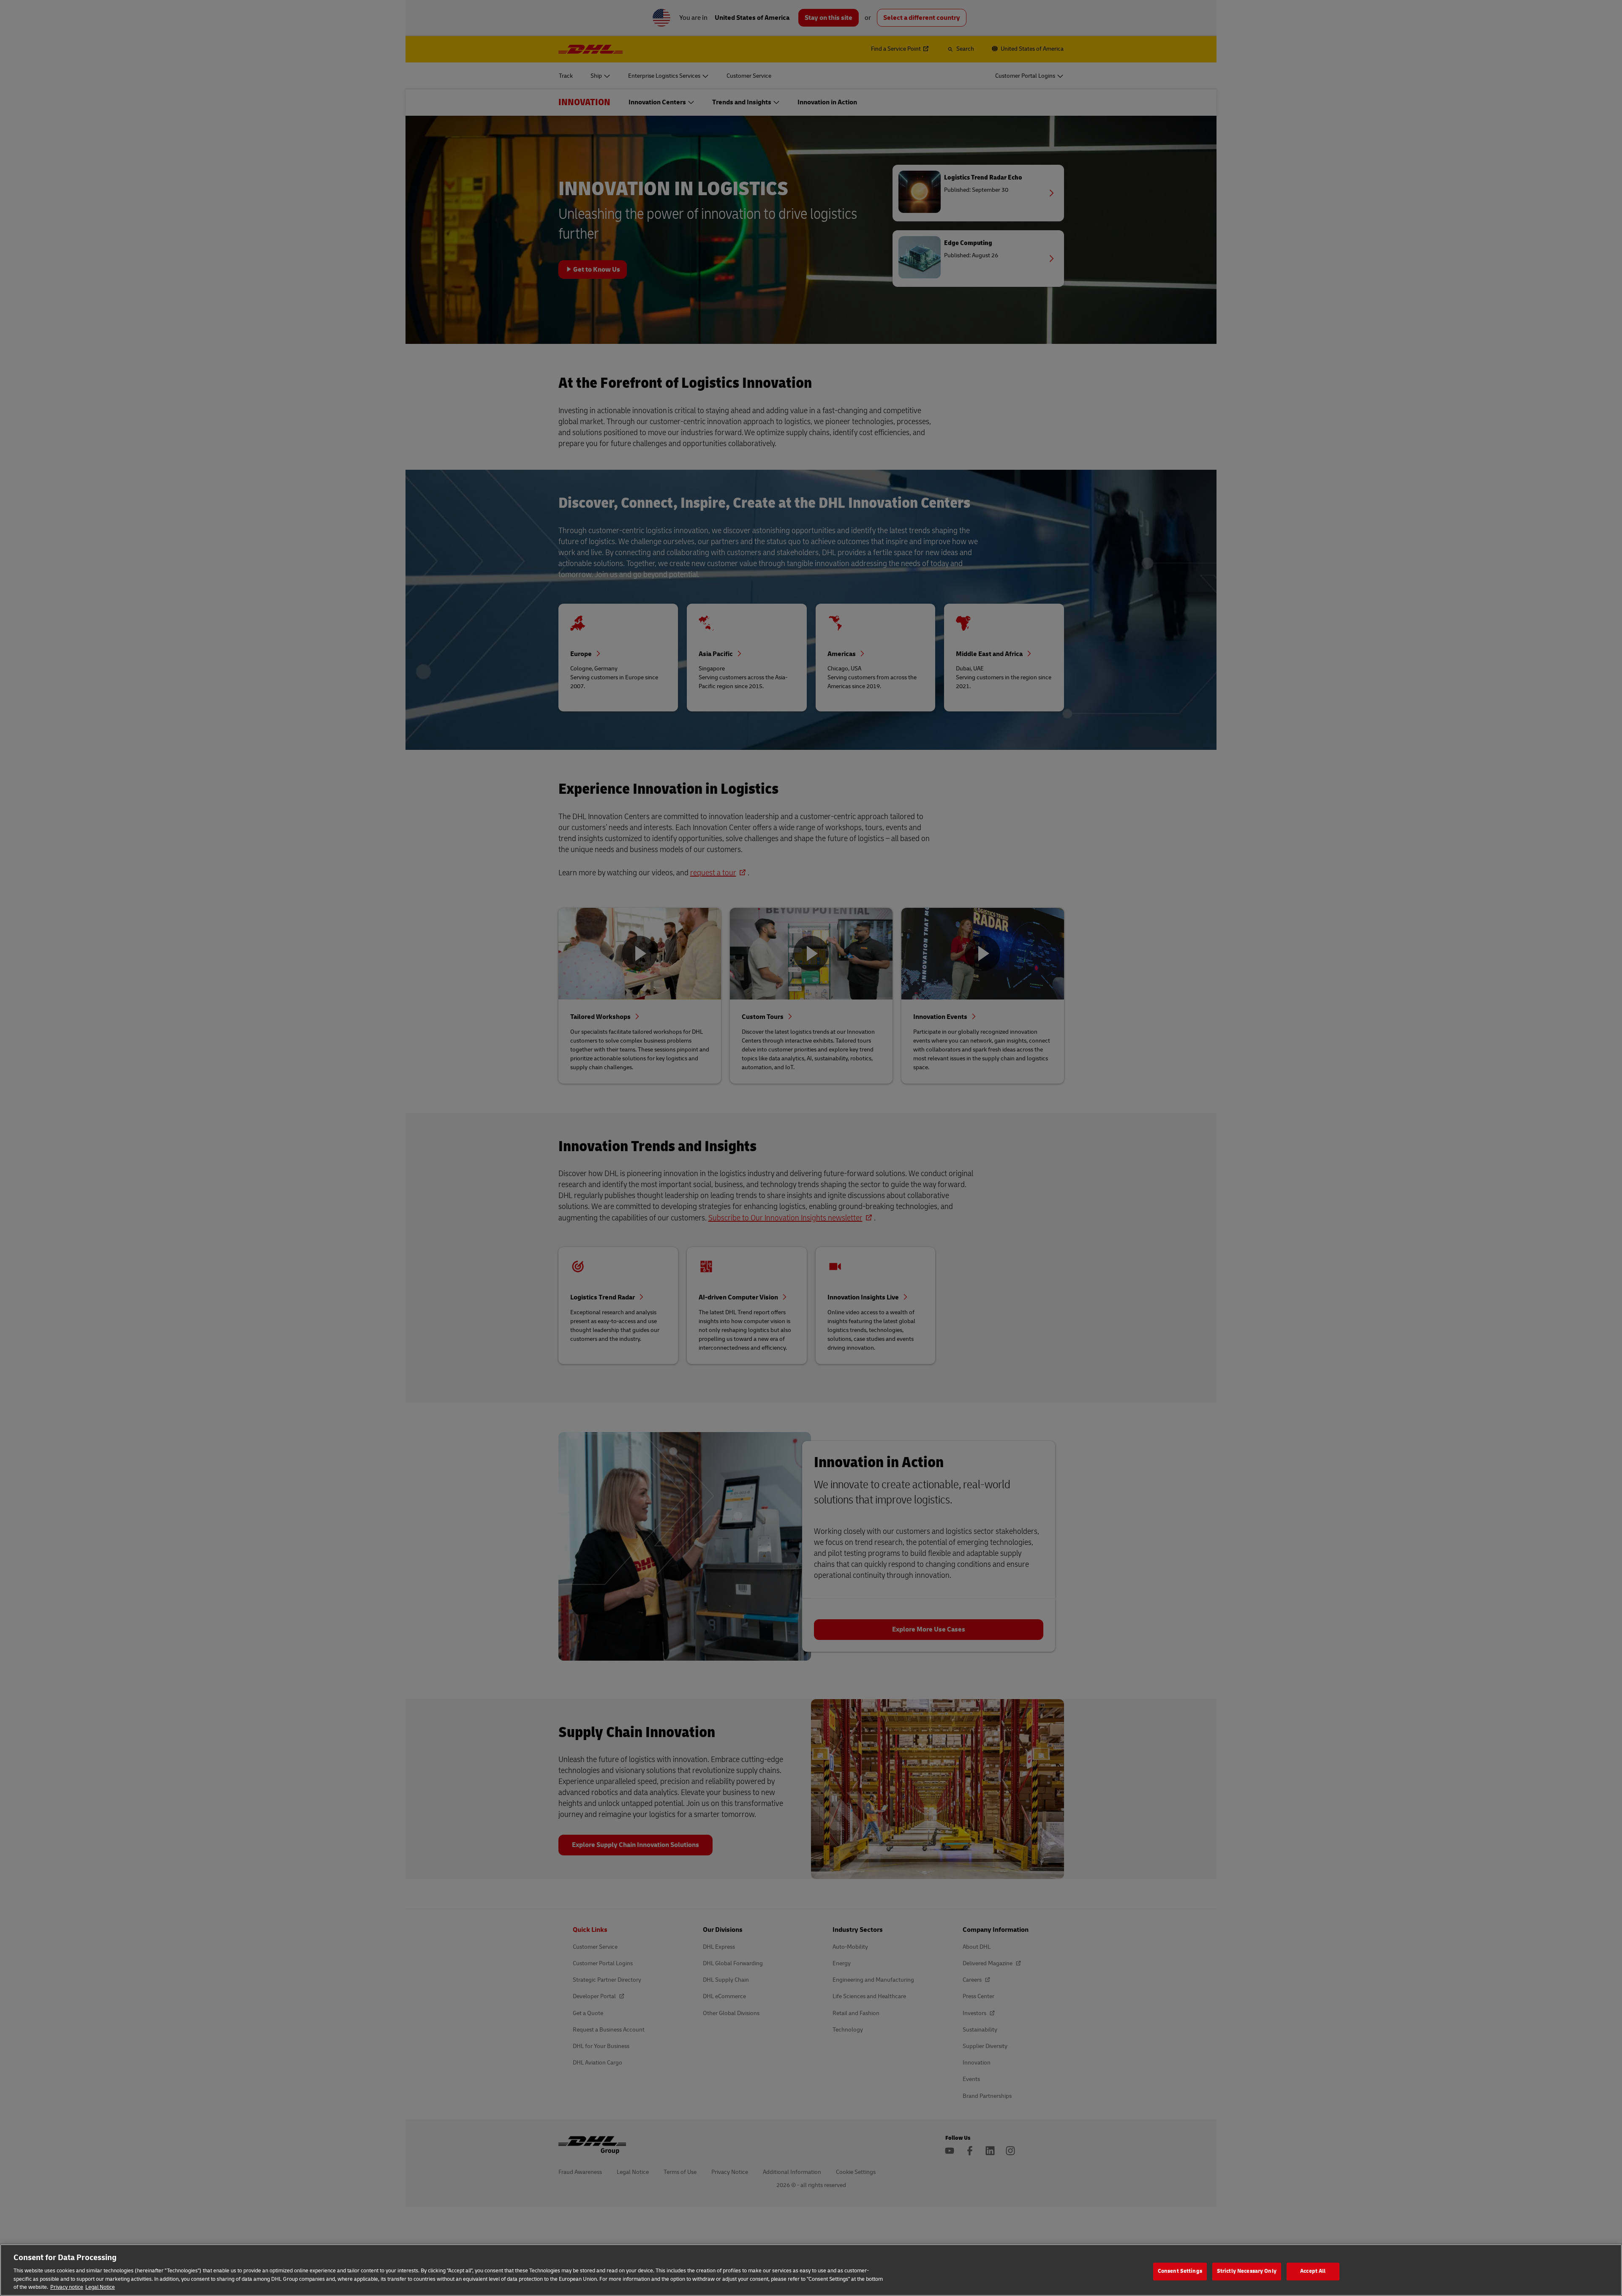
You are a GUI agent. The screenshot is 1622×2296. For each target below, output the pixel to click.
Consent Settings (1180, 2271)
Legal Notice (100, 2287)
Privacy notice (67, 2287)
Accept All (1313, 2271)
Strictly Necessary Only (1247, 2271)
